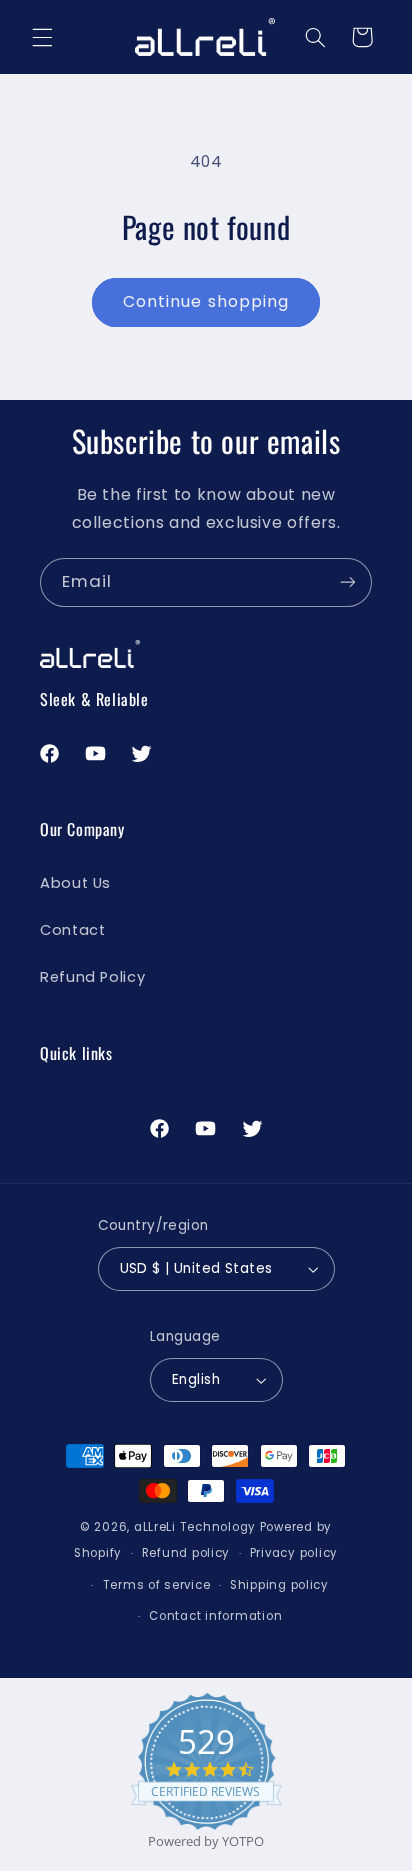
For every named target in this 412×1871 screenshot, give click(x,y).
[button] (42, 37)
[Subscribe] (348, 582)
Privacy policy (294, 1553)
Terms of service (157, 1585)
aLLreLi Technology (195, 1527)
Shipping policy (279, 1585)
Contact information (215, 1616)
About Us (75, 883)
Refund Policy (92, 977)
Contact (72, 930)
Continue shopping (206, 301)
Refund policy (186, 1553)
